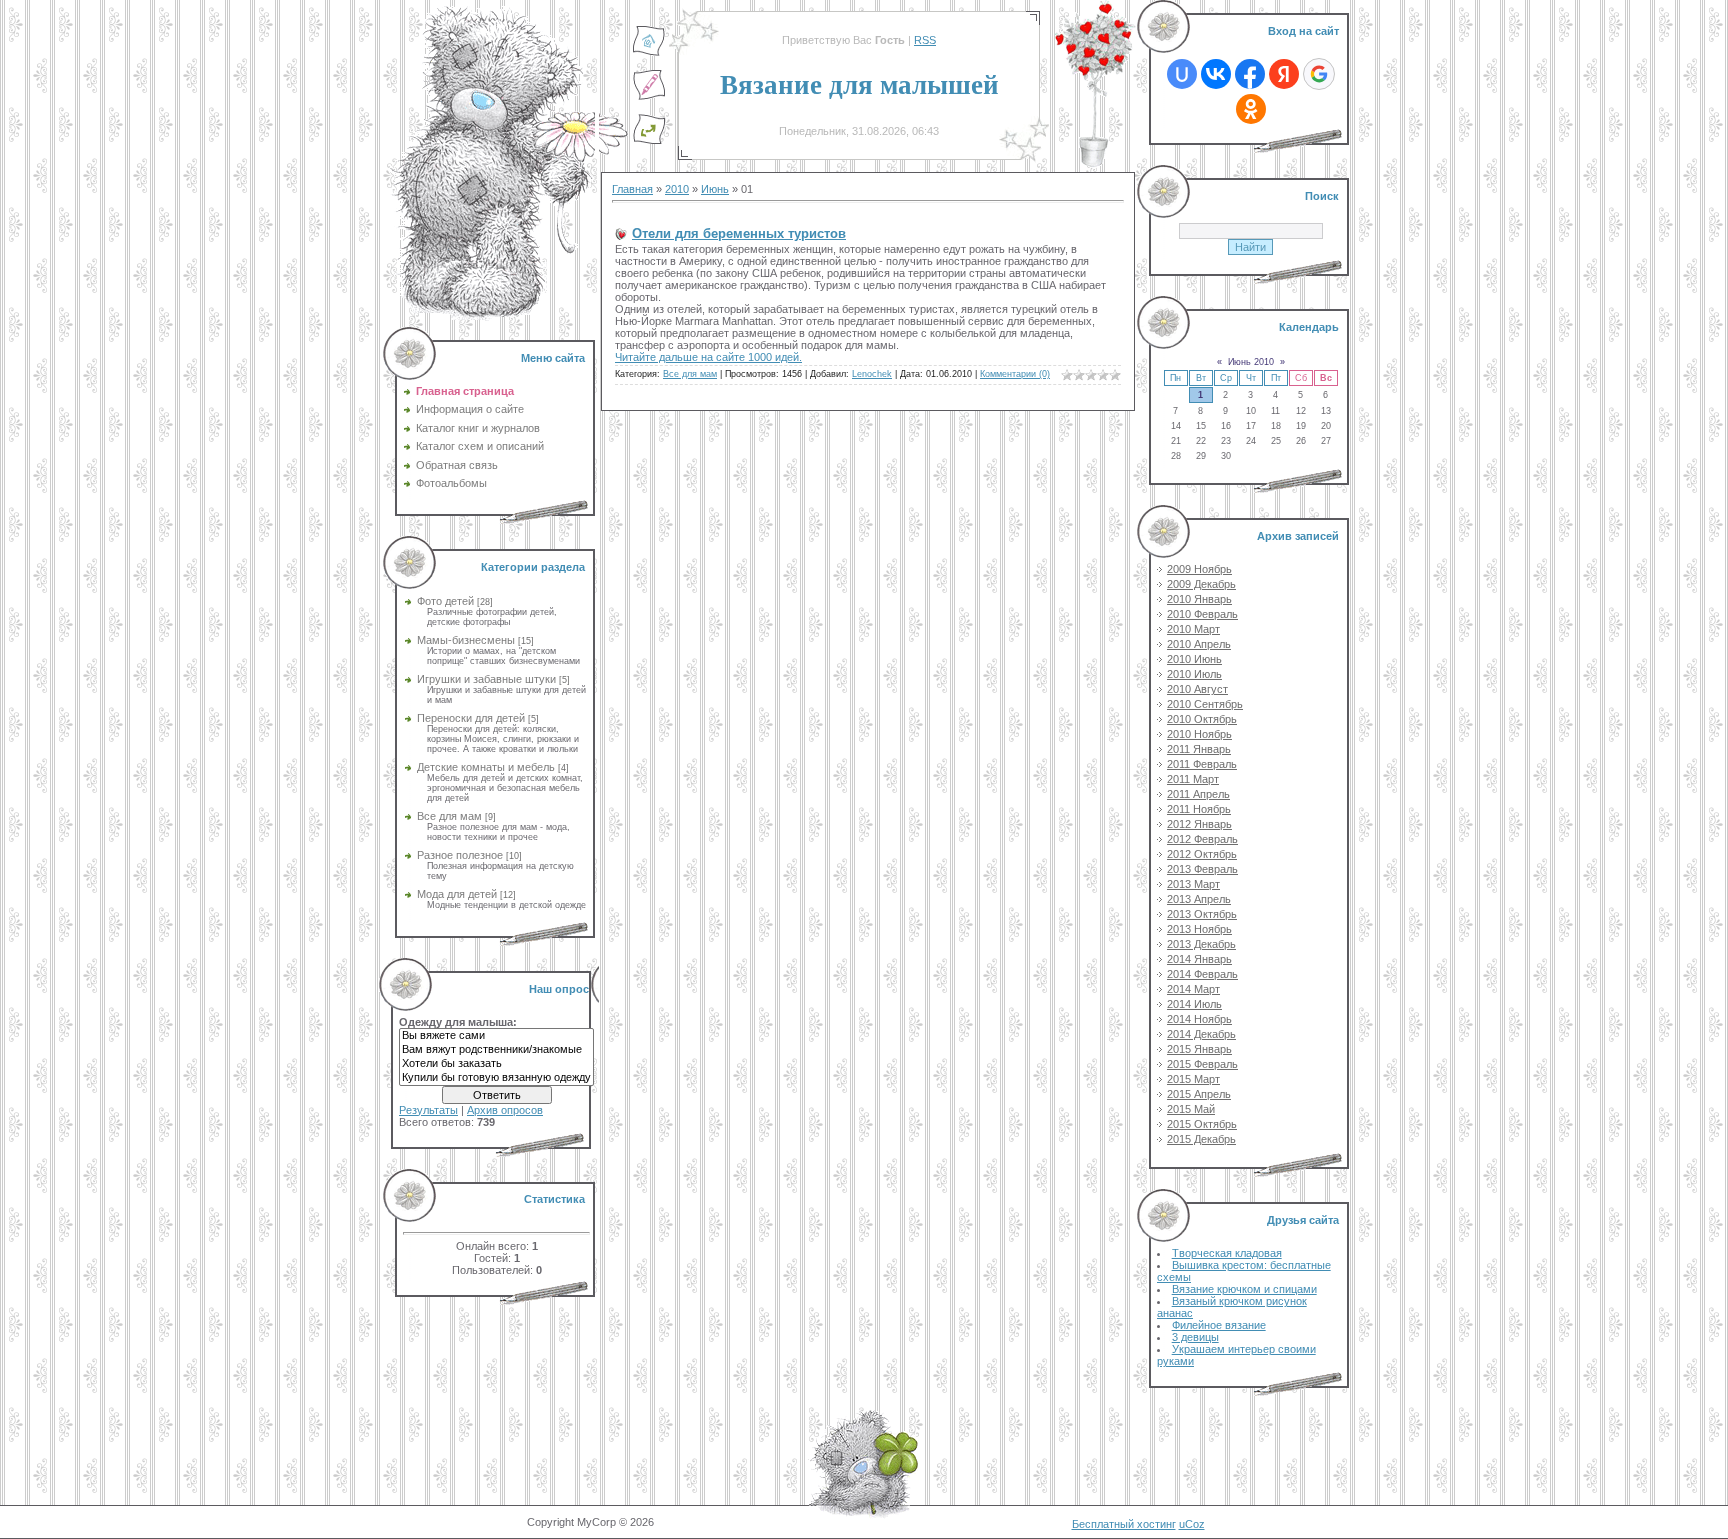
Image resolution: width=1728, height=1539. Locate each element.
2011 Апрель (1198, 794)
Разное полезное (460, 855)
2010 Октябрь (1202, 719)
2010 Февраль (1202, 614)
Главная (632, 189)
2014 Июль (1194, 1004)
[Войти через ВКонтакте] (1216, 74)
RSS (925, 40)
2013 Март (1193, 884)
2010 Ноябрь (1199, 734)
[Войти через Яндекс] (1284, 74)
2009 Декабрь (1201, 584)
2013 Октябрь (1202, 914)
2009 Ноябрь (1199, 569)
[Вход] (649, 141)
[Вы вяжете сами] (496, 1036)
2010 (677, 189)
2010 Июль (1194, 674)
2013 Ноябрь (1199, 929)
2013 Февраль (1202, 869)
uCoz (1192, 1524)
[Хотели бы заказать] (496, 1064)
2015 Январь (1199, 1049)
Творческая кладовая (1227, 1253)
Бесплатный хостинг (1124, 1524)
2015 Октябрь (1202, 1124)
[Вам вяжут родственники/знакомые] (496, 1050)
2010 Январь (1199, 599)
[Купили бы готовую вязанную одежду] (496, 1078)
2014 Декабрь (1201, 1034)
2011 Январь (1199, 749)
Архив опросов (505, 1110)
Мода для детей (457, 894)
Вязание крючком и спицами (1244, 1289)
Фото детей (445, 601)
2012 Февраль (1202, 839)
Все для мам (449, 816)
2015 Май (1191, 1109)
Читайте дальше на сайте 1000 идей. (708, 357)
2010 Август (1197, 689)
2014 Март (1193, 989)
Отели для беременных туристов (739, 233)
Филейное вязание (1219, 1325)
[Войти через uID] (1182, 74)
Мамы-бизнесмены (466, 640)
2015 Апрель (1199, 1094)
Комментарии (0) (1015, 374)
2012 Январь (1199, 824)
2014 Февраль (1202, 974)
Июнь (715, 189)
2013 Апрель (1199, 899)
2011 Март (1193, 779)
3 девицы (1195, 1337)
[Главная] (649, 53)
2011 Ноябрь (1199, 809)
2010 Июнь (1194, 659)
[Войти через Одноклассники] (1251, 109)
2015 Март (1193, 1079)
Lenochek (872, 374)
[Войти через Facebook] (1250, 74)
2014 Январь (1199, 959)
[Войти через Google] (1319, 74)
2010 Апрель (1199, 644)
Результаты (428, 1110)
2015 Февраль (1202, 1064)
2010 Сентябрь (1205, 704)
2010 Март (1193, 629)
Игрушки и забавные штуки (486, 679)
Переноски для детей (471, 718)
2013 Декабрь (1201, 944)
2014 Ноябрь (1199, 1019)
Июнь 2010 (1251, 362)
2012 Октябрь (1202, 854)
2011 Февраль (1202, 764)
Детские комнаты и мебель (486, 767)
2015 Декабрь (1201, 1139)
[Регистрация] (649, 97)
